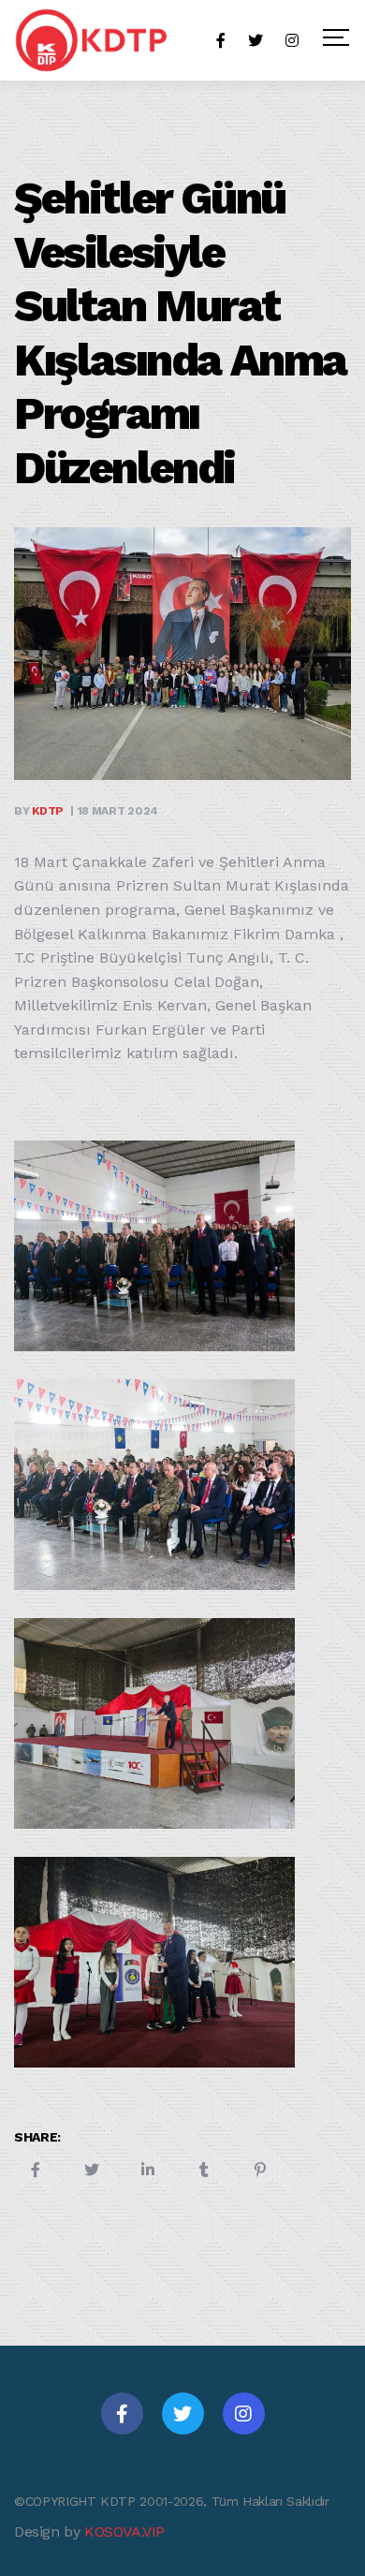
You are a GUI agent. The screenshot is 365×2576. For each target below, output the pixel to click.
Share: (37, 2137)
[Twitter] (183, 2414)
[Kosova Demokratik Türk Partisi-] (93, 40)
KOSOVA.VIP (124, 2532)
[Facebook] (122, 2414)
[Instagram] (244, 2414)
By (39, 811)
